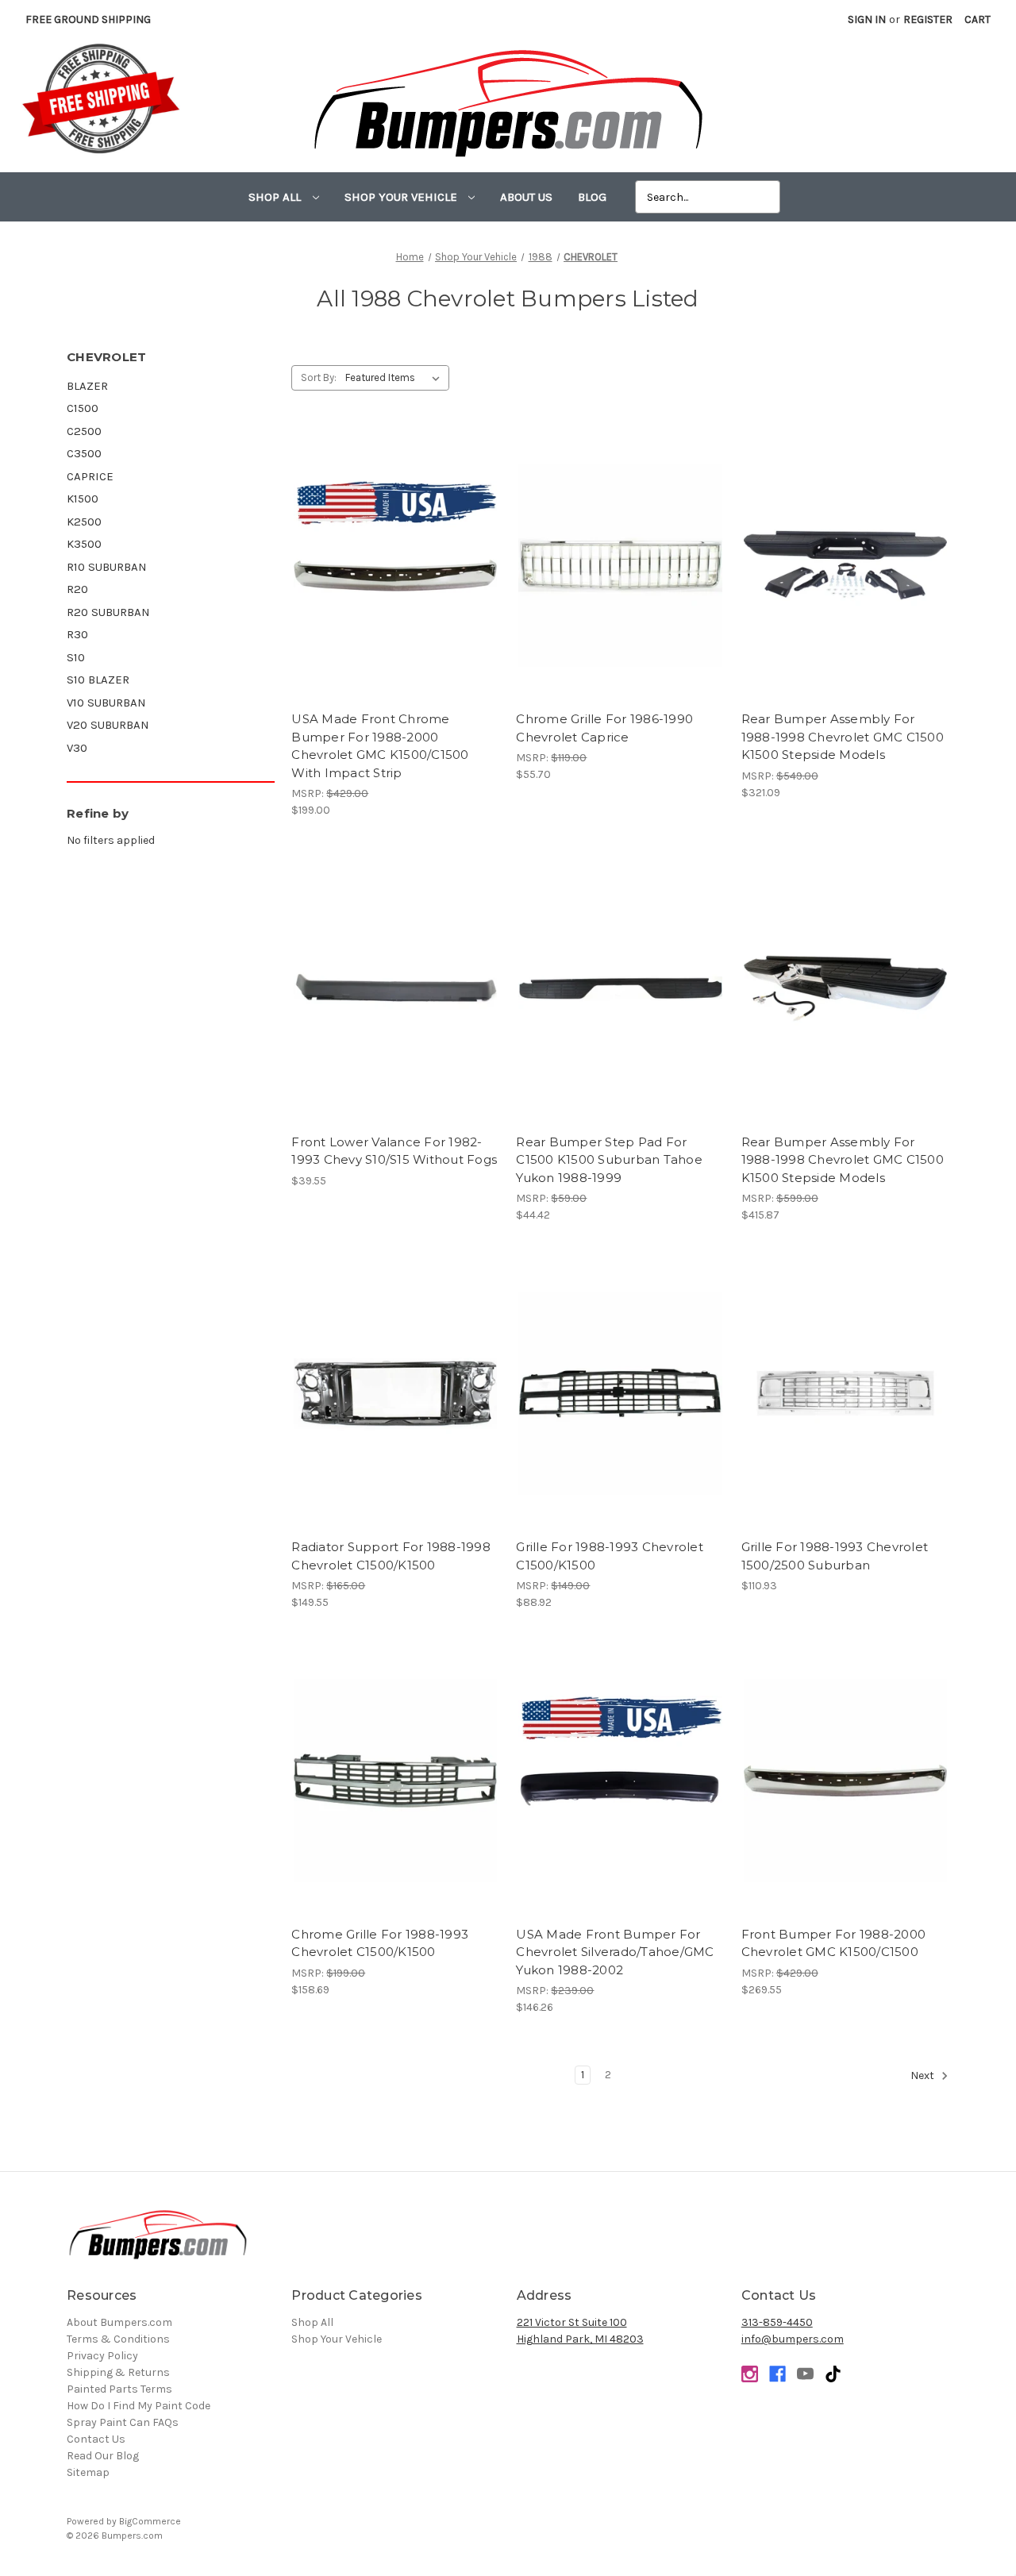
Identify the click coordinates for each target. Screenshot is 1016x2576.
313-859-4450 (777, 2322)
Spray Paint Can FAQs (123, 2422)
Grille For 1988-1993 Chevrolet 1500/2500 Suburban (835, 1556)
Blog (592, 197)
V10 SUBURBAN (106, 703)
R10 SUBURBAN (107, 567)
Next (924, 2076)
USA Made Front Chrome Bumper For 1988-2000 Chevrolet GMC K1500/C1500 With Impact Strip (380, 746)
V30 (77, 748)
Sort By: (319, 377)
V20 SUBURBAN (108, 725)
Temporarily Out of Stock (395, 580)
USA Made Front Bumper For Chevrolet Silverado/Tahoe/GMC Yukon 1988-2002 (615, 1952)
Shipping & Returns (118, 2372)
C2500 (84, 431)
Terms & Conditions (118, 2339)
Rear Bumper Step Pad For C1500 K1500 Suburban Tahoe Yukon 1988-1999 (609, 1160)
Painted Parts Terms (119, 2389)
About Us (526, 197)
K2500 (84, 522)
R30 (77, 634)
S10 (76, 657)
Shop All (276, 197)
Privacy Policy (102, 2356)
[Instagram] (750, 2374)
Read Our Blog (103, 2456)
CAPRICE (90, 476)
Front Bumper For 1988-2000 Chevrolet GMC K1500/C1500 (834, 1943)
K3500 (84, 544)
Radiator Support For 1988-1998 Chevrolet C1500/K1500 (391, 1556)
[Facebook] (777, 2374)
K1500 (83, 499)
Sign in (867, 19)
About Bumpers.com (119, 2322)
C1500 (83, 408)
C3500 (84, 453)
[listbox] (396, 378)
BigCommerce (150, 2521)
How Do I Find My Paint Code (139, 2406)
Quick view (396, 552)
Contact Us (96, 2439)
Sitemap (88, 2472)
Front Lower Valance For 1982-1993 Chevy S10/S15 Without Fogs (394, 1151)
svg (833, 2374)
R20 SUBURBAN (108, 612)
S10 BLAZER (98, 680)
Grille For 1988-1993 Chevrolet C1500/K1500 (610, 1556)
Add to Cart (620, 580)
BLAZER (87, 386)
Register (928, 19)
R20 (77, 589)
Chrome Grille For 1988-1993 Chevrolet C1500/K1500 (380, 1943)
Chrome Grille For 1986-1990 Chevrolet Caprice (604, 728)
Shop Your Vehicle (402, 197)
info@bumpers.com (793, 2339)
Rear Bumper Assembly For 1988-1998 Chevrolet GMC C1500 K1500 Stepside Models (843, 737)
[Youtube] (805, 2374)
